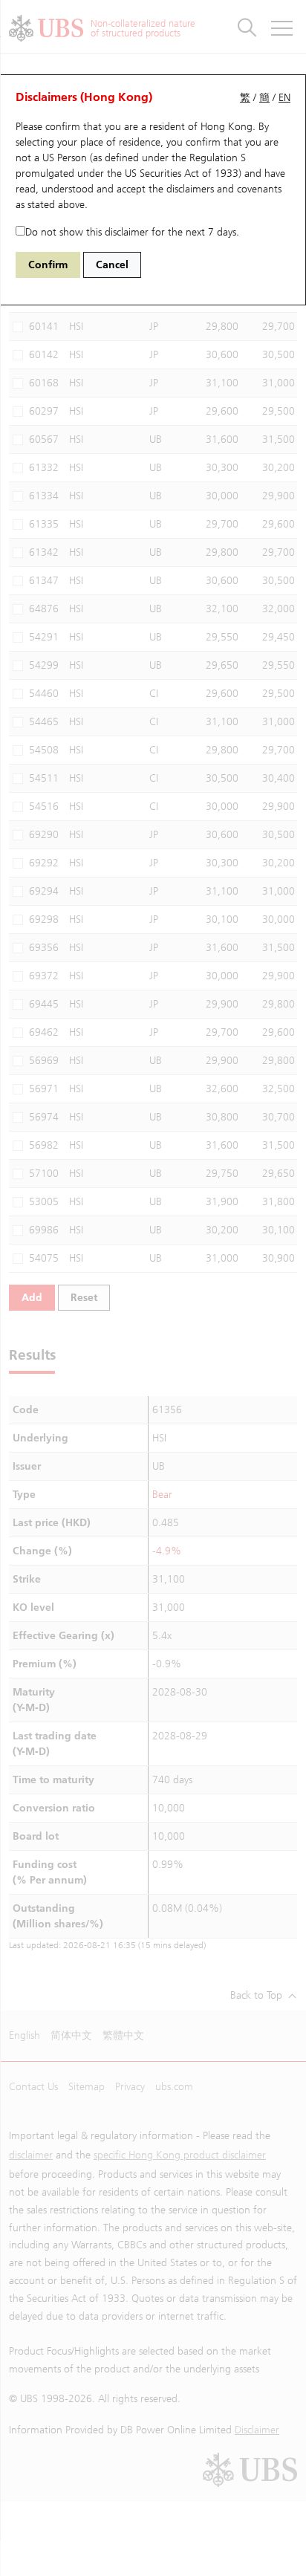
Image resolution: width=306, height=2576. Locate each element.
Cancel (112, 265)
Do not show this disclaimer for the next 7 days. (132, 232)
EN (284, 98)
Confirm (48, 265)
